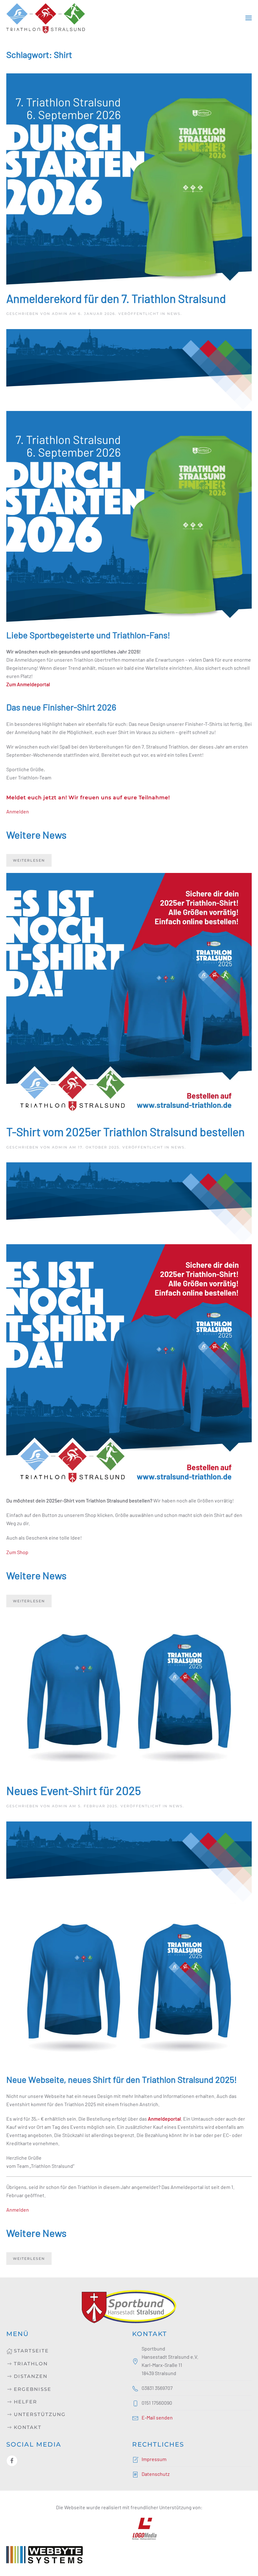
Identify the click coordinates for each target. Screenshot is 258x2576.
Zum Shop (17, 1552)
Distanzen (31, 2376)
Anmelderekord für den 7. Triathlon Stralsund (116, 298)
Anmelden (18, 811)
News (174, 314)
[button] (249, 18)
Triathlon (31, 2364)
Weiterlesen (29, 860)
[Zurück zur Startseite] (46, 18)
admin (60, 314)
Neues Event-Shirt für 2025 (74, 1790)
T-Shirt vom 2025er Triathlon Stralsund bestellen (126, 1131)
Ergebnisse (33, 2389)
